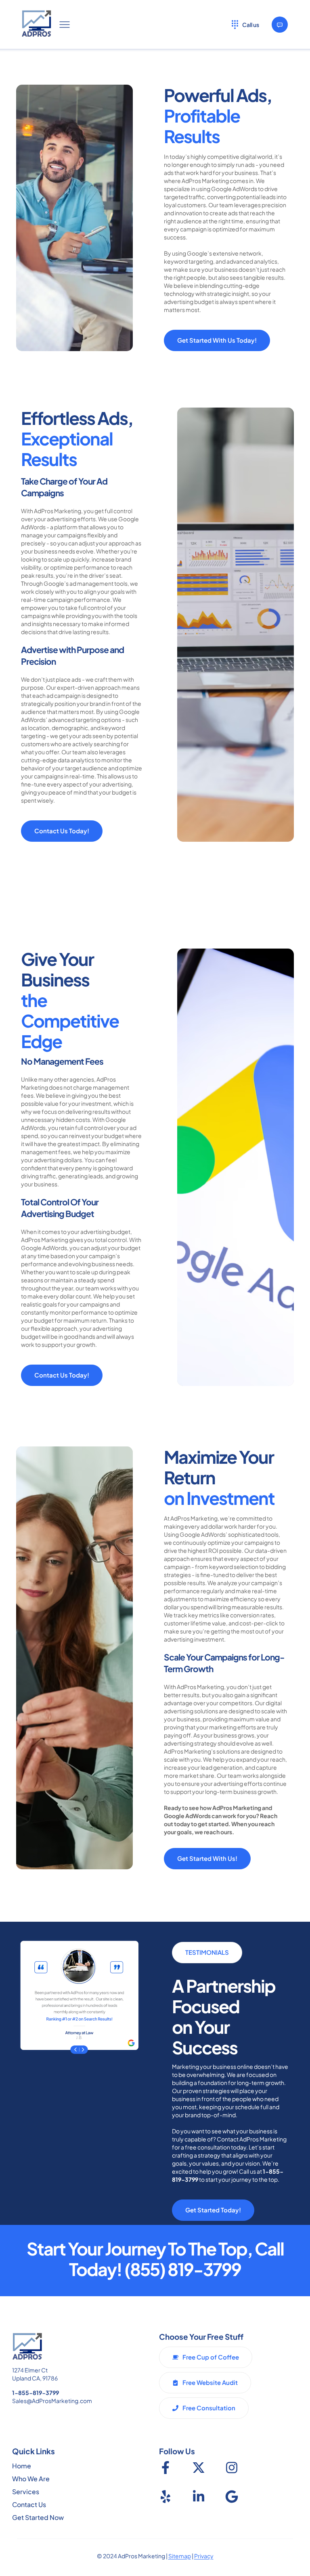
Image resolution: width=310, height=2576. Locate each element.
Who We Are (31, 2479)
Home (22, 2466)
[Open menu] (65, 25)
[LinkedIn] (199, 2497)
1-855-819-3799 (36, 2393)
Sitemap (180, 2556)
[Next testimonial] (88, 2050)
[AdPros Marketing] (37, 24)
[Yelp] (165, 2497)
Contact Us (29, 2504)
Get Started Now (38, 2517)
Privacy (204, 2556)
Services (26, 2492)
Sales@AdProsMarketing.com (52, 2401)
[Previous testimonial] (70, 2050)
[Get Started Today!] (280, 25)
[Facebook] (165, 2468)
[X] (199, 2468)
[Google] (232, 2497)
